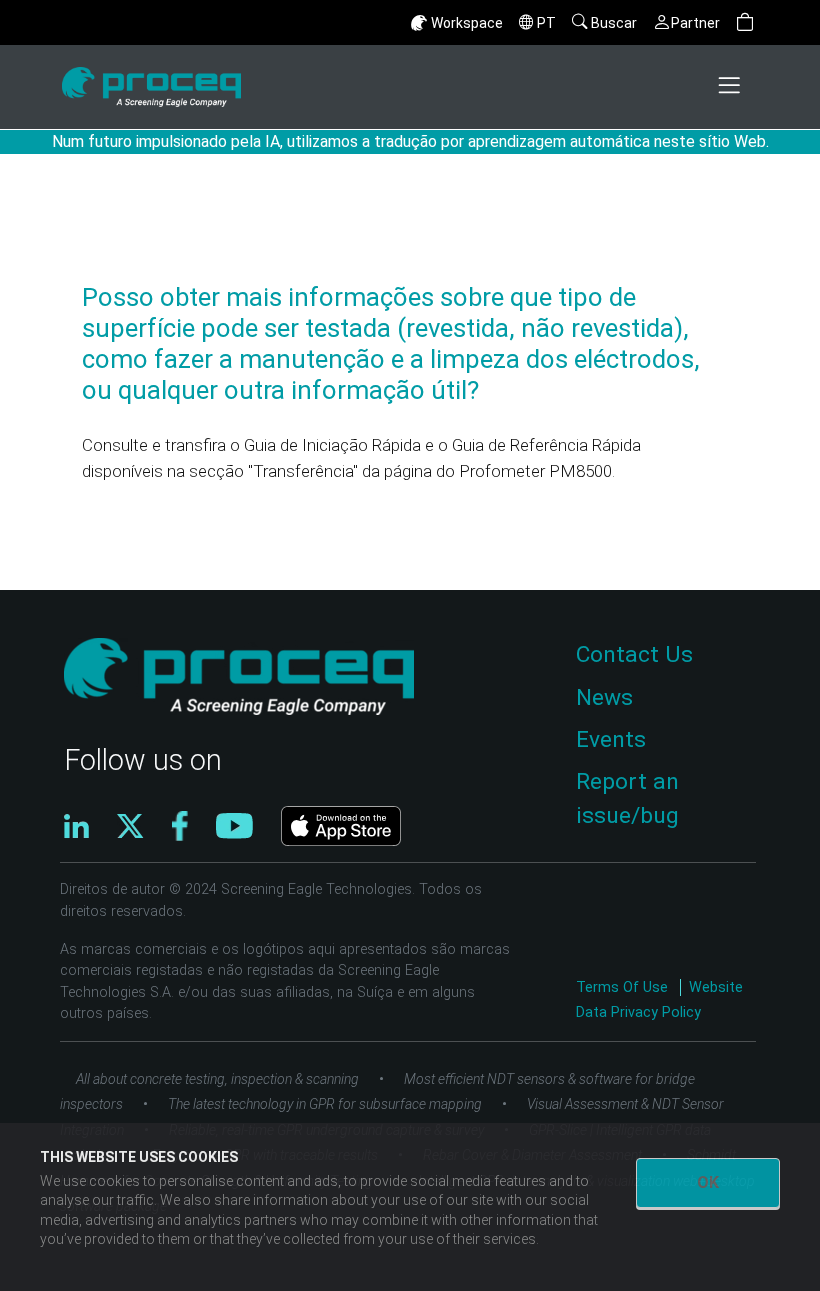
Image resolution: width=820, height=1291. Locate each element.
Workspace (467, 23)
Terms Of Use (624, 987)
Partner (695, 23)
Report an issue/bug (627, 798)
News (604, 697)
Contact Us (634, 654)
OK (708, 1182)
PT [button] (546, 23)
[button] (745, 22)
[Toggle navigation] (731, 87)
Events (611, 739)
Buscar (614, 23)
